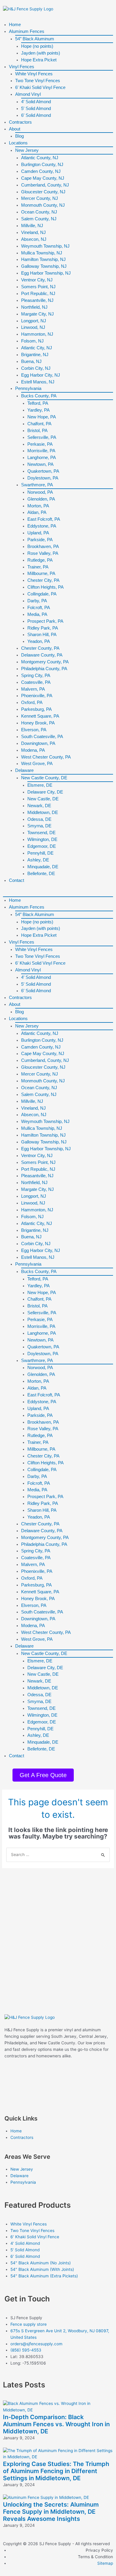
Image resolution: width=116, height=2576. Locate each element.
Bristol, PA (37, 430)
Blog (19, 136)
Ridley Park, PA (43, 628)
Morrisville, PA (41, 451)
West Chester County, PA (46, 757)
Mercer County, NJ (40, 198)
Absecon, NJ (34, 239)
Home (15, 24)
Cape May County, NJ (43, 178)
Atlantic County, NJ (40, 158)
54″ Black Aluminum (35, 39)
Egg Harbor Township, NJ (46, 273)
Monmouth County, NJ (43, 205)
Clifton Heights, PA (46, 587)
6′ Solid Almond (36, 115)
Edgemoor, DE (42, 846)
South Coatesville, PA (42, 736)
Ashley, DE (38, 860)
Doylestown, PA (43, 478)
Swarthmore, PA (37, 485)
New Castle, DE (43, 799)
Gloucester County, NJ (43, 192)
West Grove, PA (37, 763)
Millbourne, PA (41, 573)
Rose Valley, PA (43, 553)
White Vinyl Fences (34, 74)
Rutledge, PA (40, 560)
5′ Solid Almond (36, 108)
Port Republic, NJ (38, 293)
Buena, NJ (31, 361)
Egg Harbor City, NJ (41, 375)
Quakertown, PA (43, 471)
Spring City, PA (36, 675)
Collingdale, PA (42, 594)
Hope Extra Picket (39, 60)
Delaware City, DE (45, 792)
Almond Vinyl (28, 94)
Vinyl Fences (22, 67)
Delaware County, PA (42, 655)
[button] (58, 893)
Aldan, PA (37, 512)
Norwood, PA (40, 492)
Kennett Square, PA (40, 716)
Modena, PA (33, 750)
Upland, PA (38, 533)
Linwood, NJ (33, 327)
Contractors (20, 122)
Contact (17, 880)
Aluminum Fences (27, 31)
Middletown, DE (43, 812)
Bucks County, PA (39, 396)
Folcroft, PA (39, 607)
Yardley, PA (39, 410)
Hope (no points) (37, 46)
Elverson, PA (34, 730)
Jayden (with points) (41, 53)
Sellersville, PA (42, 437)
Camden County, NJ (41, 171)
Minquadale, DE (43, 867)
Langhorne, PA (42, 457)
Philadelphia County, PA (44, 669)
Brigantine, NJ (35, 355)
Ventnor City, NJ (37, 280)
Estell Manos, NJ (38, 382)
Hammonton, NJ (37, 334)
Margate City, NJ (37, 314)
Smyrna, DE (39, 826)
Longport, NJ (34, 321)
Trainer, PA (38, 567)
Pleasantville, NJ (37, 300)
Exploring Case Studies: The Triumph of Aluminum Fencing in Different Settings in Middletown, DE (56, 2471)
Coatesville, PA (36, 682)
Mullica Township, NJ (42, 253)
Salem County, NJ (39, 219)
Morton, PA (38, 506)
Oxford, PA (32, 702)
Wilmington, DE (42, 839)
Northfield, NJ (34, 307)
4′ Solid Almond (36, 102)
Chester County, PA (40, 648)
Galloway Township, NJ (44, 266)
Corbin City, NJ (36, 368)
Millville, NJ (32, 226)
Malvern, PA (33, 689)
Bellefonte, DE (41, 873)
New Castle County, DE (44, 778)
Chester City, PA (43, 580)
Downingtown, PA (38, 743)
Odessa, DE (39, 819)
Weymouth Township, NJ (45, 246)
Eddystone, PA (42, 526)
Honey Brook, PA (38, 723)
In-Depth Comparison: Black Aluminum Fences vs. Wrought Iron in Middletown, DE (56, 2424)
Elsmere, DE (40, 785)
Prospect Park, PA (45, 621)
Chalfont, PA (39, 424)
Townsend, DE (41, 833)
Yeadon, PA (39, 641)
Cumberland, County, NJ (45, 185)
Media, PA (37, 614)
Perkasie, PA (40, 444)
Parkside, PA (40, 540)
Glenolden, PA (41, 499)
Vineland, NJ (33, 232)
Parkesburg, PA (36, 709)
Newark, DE (39, 806)
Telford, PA (38, 403)
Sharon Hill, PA (42, 634)
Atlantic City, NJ (37, 348)
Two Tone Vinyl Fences (38, 81)
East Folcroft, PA (44, 519)
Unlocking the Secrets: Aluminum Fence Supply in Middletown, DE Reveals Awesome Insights (51, 2512)
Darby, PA (37, 601)
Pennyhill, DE (40, 853)
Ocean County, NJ (39, 212)
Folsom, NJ (32, 341)
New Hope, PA (42, 417)
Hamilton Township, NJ (43, 259)
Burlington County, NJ (42, 164)
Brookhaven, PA (43, 546)
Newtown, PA (40, 464)
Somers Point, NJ (38, 287)
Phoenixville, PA (37, 696)
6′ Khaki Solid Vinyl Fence (40, 87)
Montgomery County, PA (45, 662)
